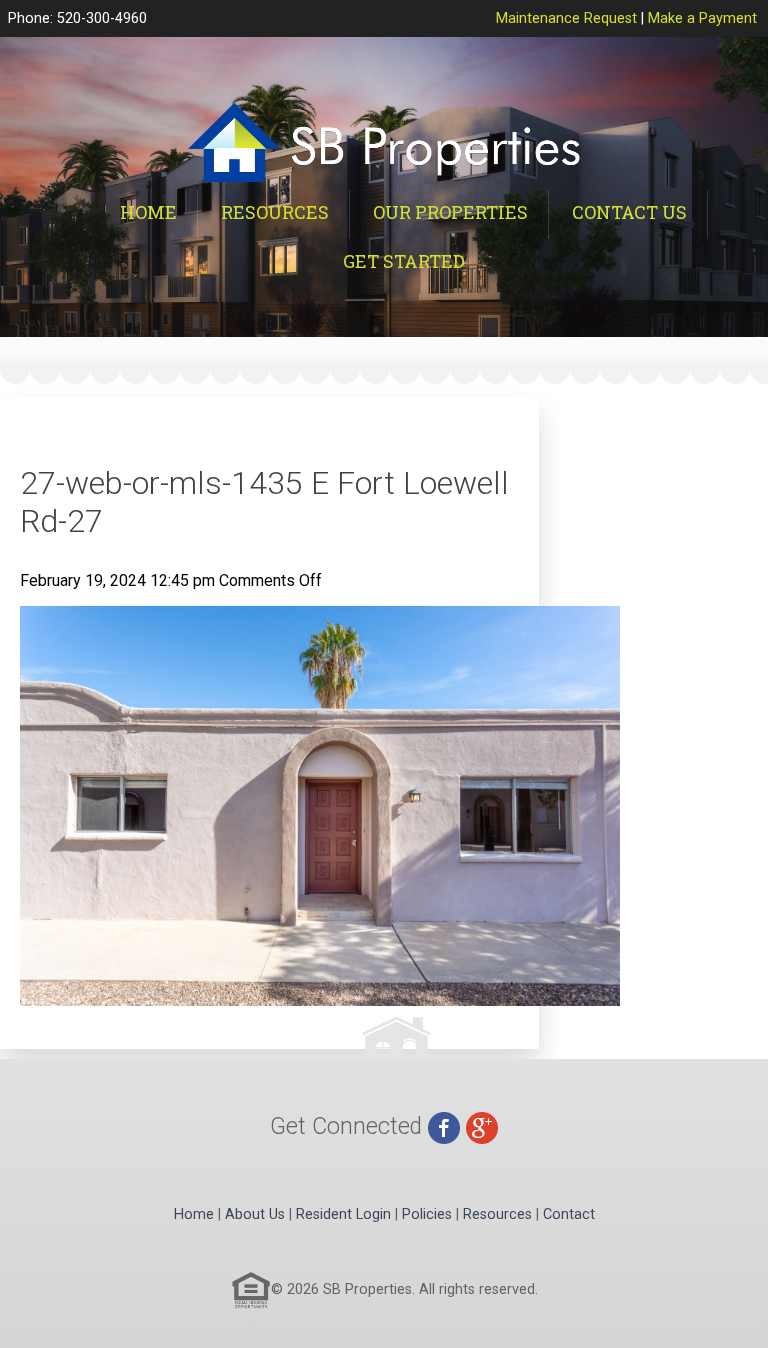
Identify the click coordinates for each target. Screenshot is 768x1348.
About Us (255, 1214)
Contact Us (629, 212)
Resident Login (343, 1214)
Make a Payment (702, 18)
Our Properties (450, 212)
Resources (275, 212)
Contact (569, 1214)
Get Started (404, 261)
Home (148, 212)
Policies (427, 1214)
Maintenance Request (566, 18)
